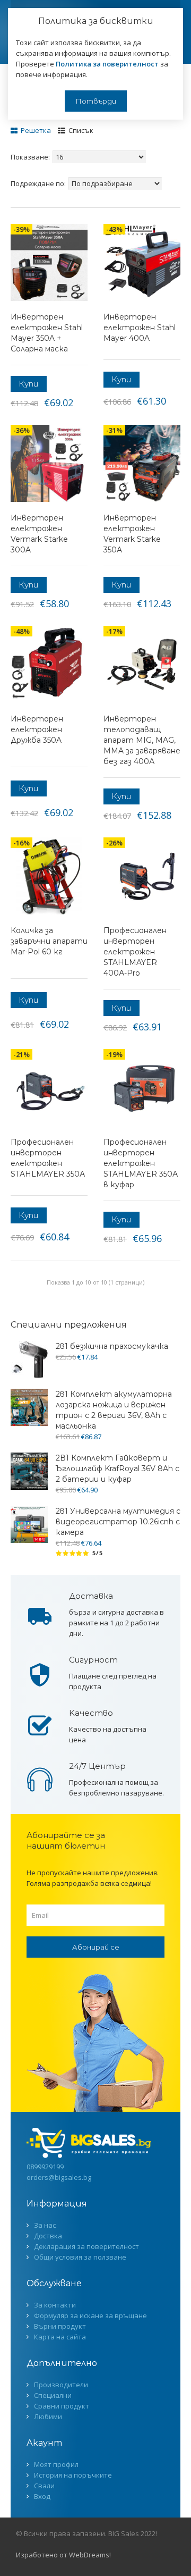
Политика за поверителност (107, 64)
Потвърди (96, 101)
